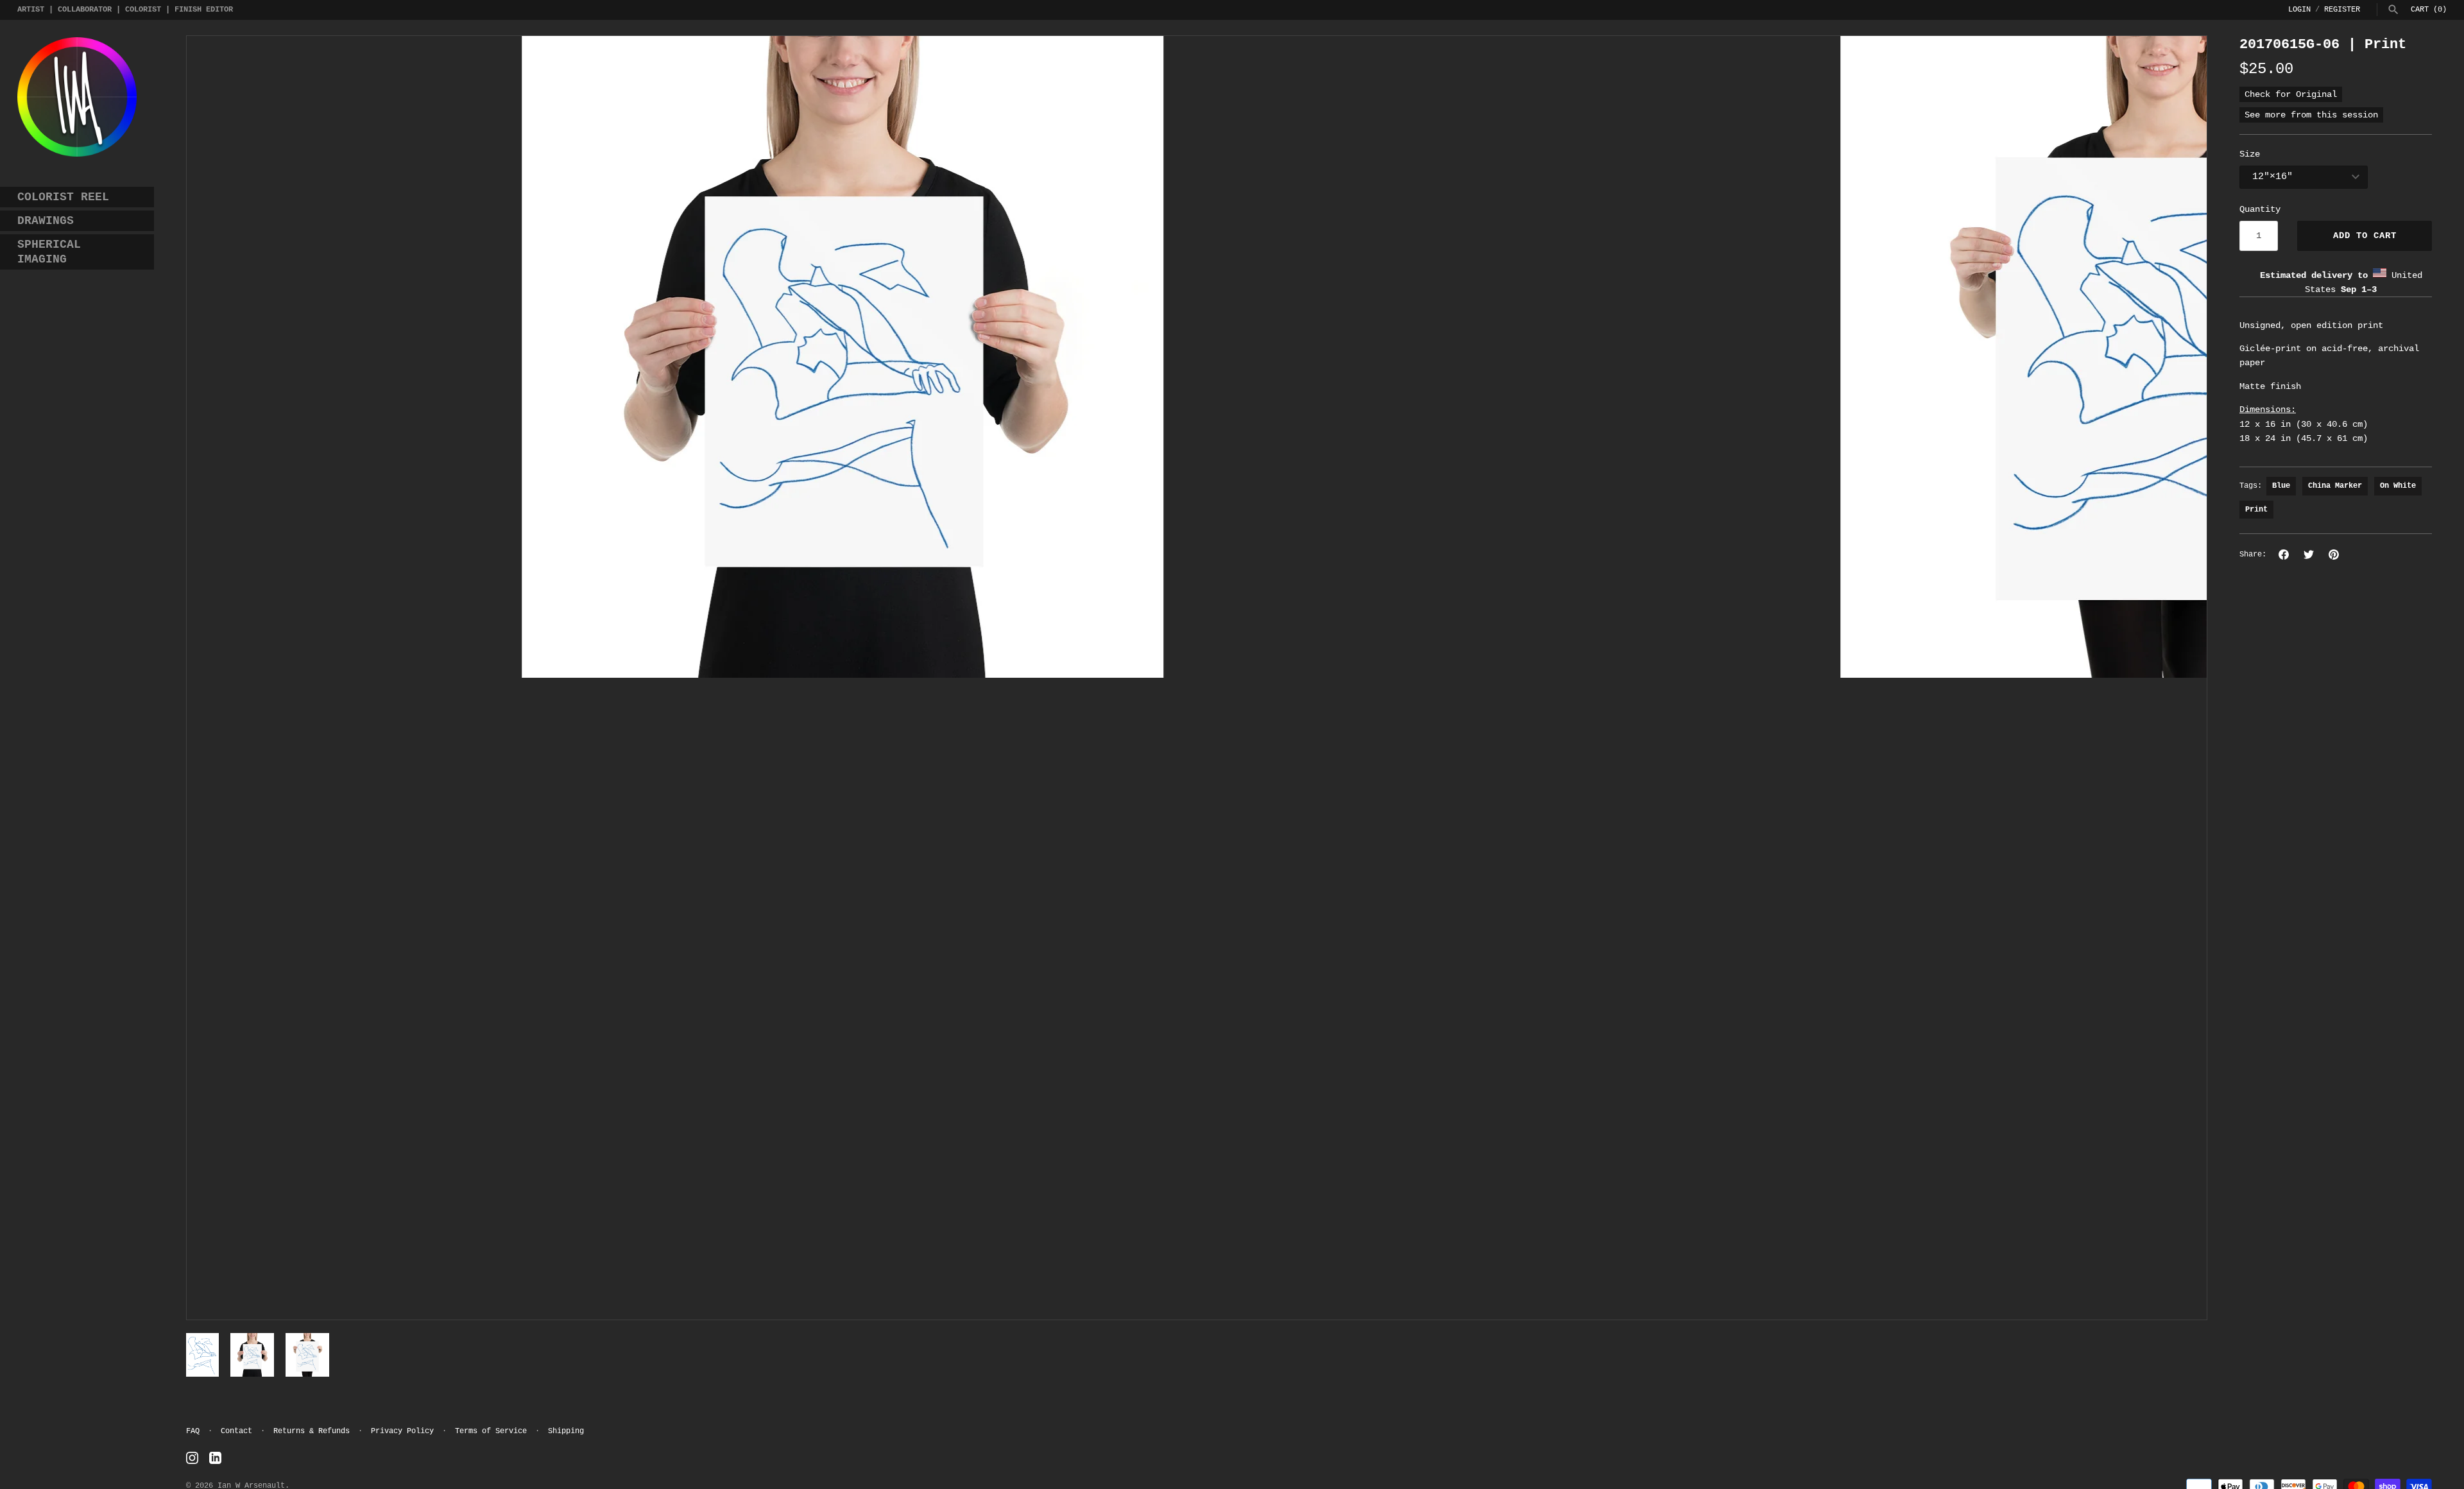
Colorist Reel (63, 197)
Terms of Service (491, 1431)
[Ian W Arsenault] (77, 97)
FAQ (193, 1431)
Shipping (566, 1431)
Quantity (2260, 209)
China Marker (2335, 486)
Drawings (46, 221)
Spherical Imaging (49, 252)
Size (2250, 154)
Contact (236, 1431)
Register (2342, 10)
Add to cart (2365, 236)
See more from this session (2311, 115)
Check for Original (2291, 94)
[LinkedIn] (215, 1458)
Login (2299, 10)
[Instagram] (192, 1458)
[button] (214, 678)
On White (2398, 486)
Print (2256, 510)
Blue (2281, 486)
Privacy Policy (402, 1431)
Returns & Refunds (312, 1431)
